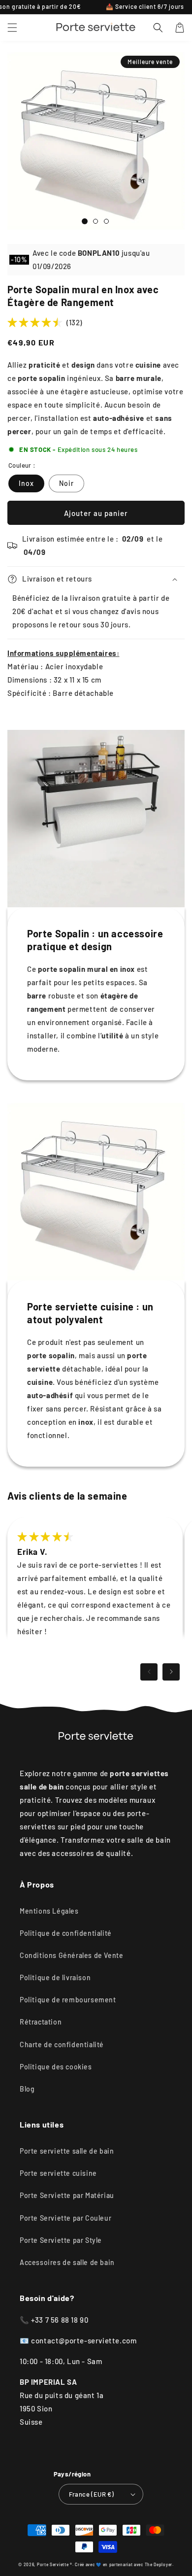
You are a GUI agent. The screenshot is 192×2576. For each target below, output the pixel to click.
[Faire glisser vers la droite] (171, 1672)
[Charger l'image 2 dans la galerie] (96, 221)
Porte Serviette (53, 2565)
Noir (66, 483)
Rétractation (41, 2022)
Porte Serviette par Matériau (67, 2195)
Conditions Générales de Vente (71, 1955)
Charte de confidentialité (62, 2044)
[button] (12, 28)
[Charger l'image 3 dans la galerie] (106, 221)
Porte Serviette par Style (61, 2240)
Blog (27, 2089)
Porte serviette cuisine (58, 2173)
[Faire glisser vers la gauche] (149, 1672)
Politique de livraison (55, 1977)
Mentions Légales (49, 1911)
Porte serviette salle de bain (67, 2151)
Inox (26, 483)
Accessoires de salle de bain (67, 2262)
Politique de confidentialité (66, 1933)
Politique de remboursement (68, 2000)
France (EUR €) (92, 2494)
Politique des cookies (56, 2067)
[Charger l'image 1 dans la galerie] (85, 221)
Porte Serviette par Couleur (65, 2218)
